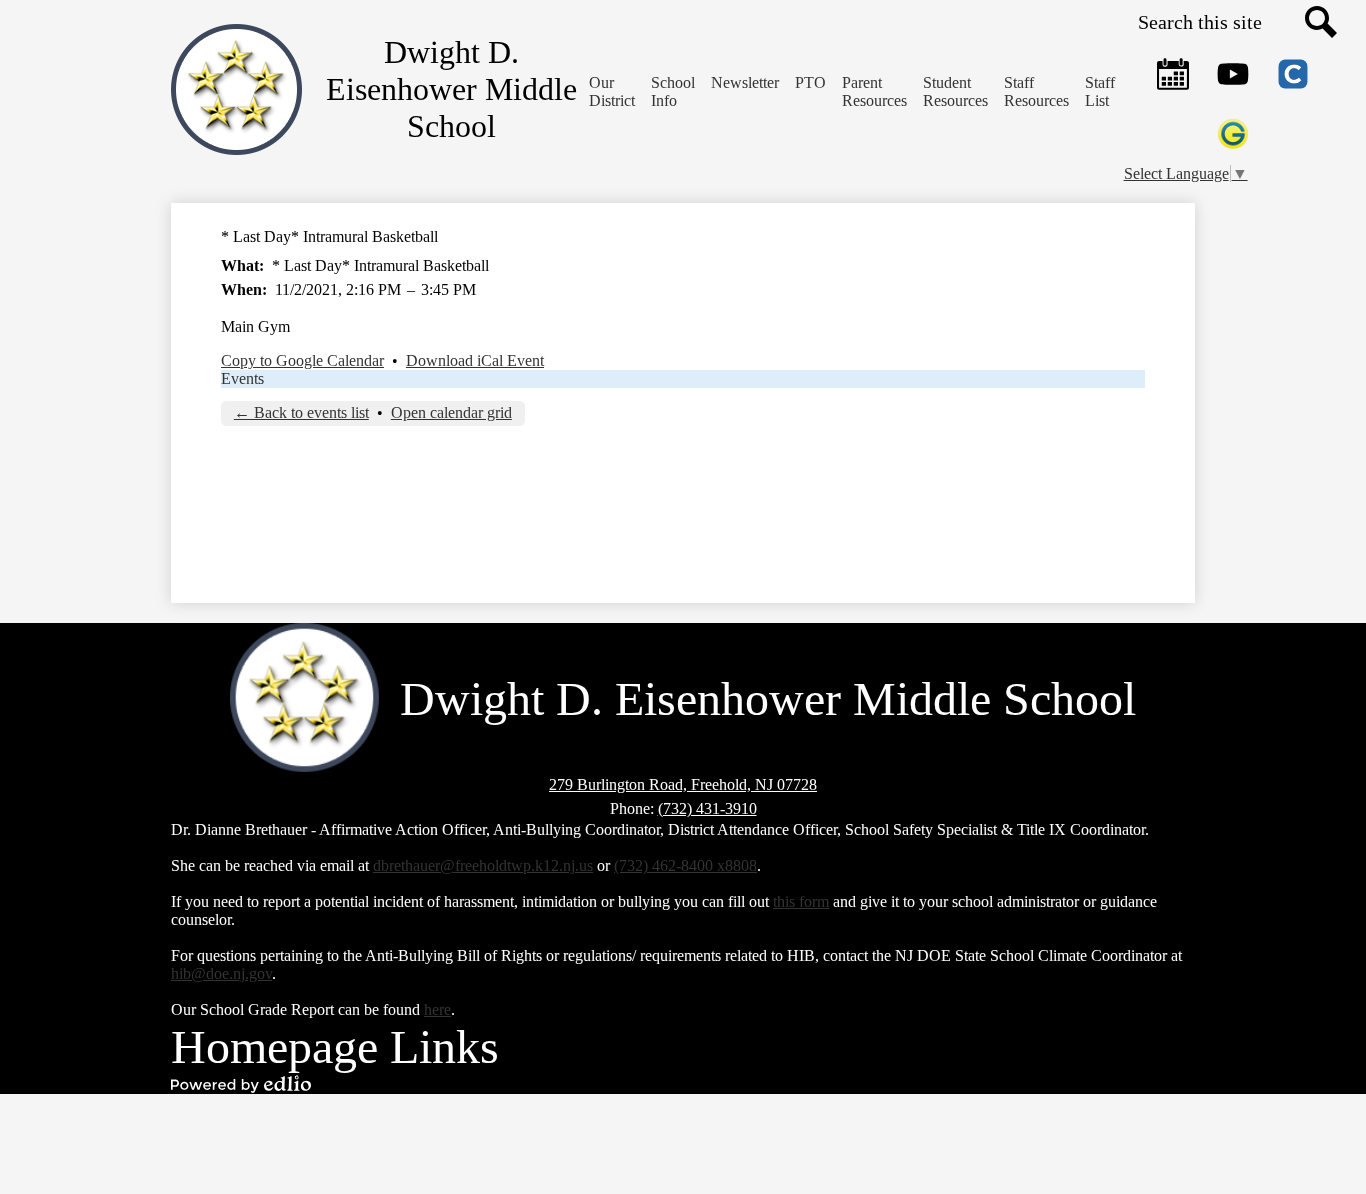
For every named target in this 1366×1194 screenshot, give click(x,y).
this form (801, 901)
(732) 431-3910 (707, 808)
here (437, 1009)
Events (242, 378)
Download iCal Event (475, 360)
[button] (673, 92)
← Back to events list (301, 412)
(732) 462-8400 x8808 (685, 865)
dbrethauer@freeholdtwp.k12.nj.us (483, 865)
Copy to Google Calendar (302, 360)
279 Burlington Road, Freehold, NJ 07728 (683, 784)
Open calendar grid (451, 412)
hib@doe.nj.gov (221, 973)
